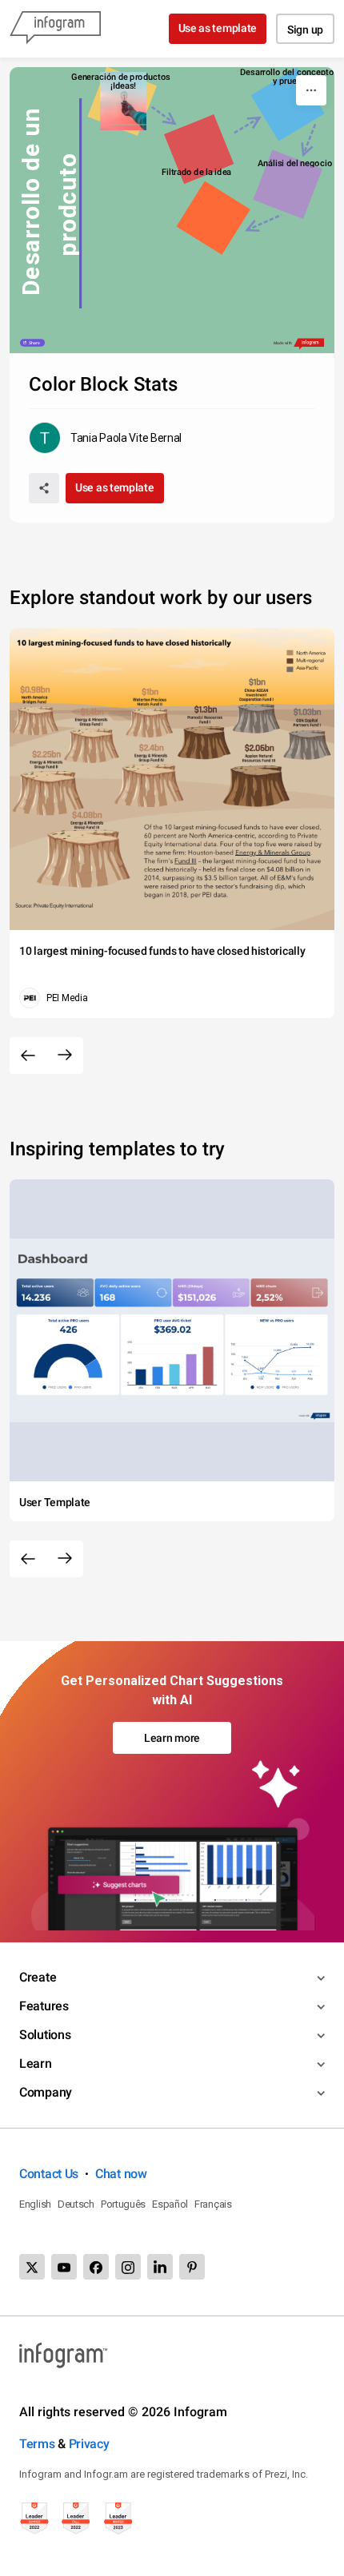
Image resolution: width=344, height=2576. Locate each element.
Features (44, 2006)
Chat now (121, 2174)
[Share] (44, 488)
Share (34, 343)
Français (213, 2204)
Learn (36, 2063)
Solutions (45, 2035)
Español (170, 2204)
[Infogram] (55, 29)
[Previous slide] (28, 1055)
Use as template (218, 28)
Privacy (89, 2444)
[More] (311, 90)
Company (46, 2092)
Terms (37, 2444)
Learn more (172, 1738)
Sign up (305, 30)
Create (38, 1977)
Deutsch (76, 2204)
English (35, 2204)
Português (123, 2204)
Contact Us (49, 2174)
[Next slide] (65, 1055)
